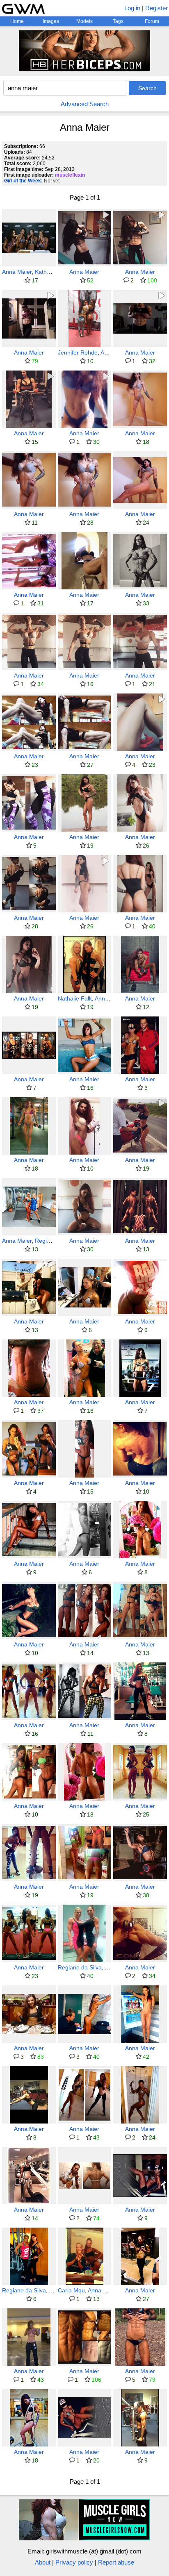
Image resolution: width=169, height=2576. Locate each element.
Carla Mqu (71, 2290)
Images (51, 21)
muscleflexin (70, 175)
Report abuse (116, 2562)
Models (84, 21)
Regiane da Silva (80, 1967)
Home (17, 21)
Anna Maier (17, 272)
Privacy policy (74, 2562)
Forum (152, 21)
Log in (132, 8)
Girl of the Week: (23, 181)
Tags (118, 21)
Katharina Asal (54, 272)
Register (156, 8)
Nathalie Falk (75, 998)
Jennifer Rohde (78, 352)
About (43, 2562)
